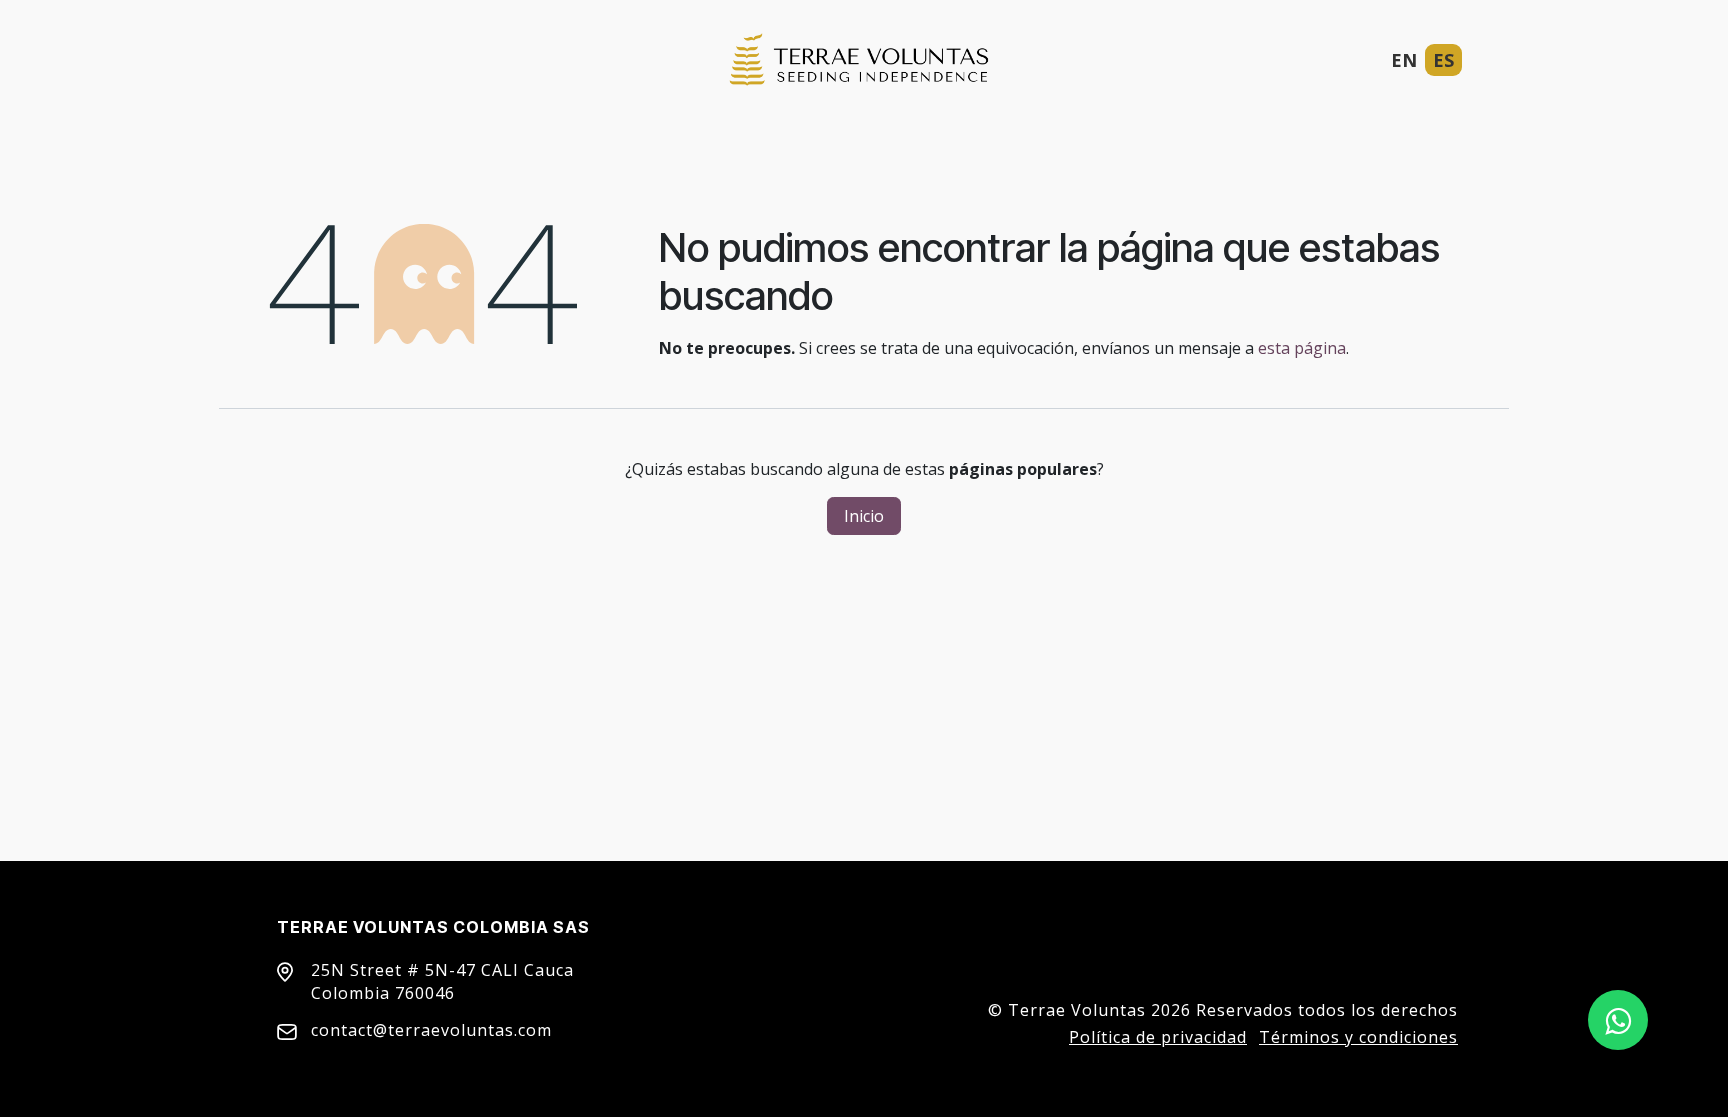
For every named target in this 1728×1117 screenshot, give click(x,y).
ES (1443, 60)
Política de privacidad (1158, 1037)
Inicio (864, 516)
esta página (1302, 348)
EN (1404, 60)
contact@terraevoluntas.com (431, 1030)
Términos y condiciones (1358, 1037)
